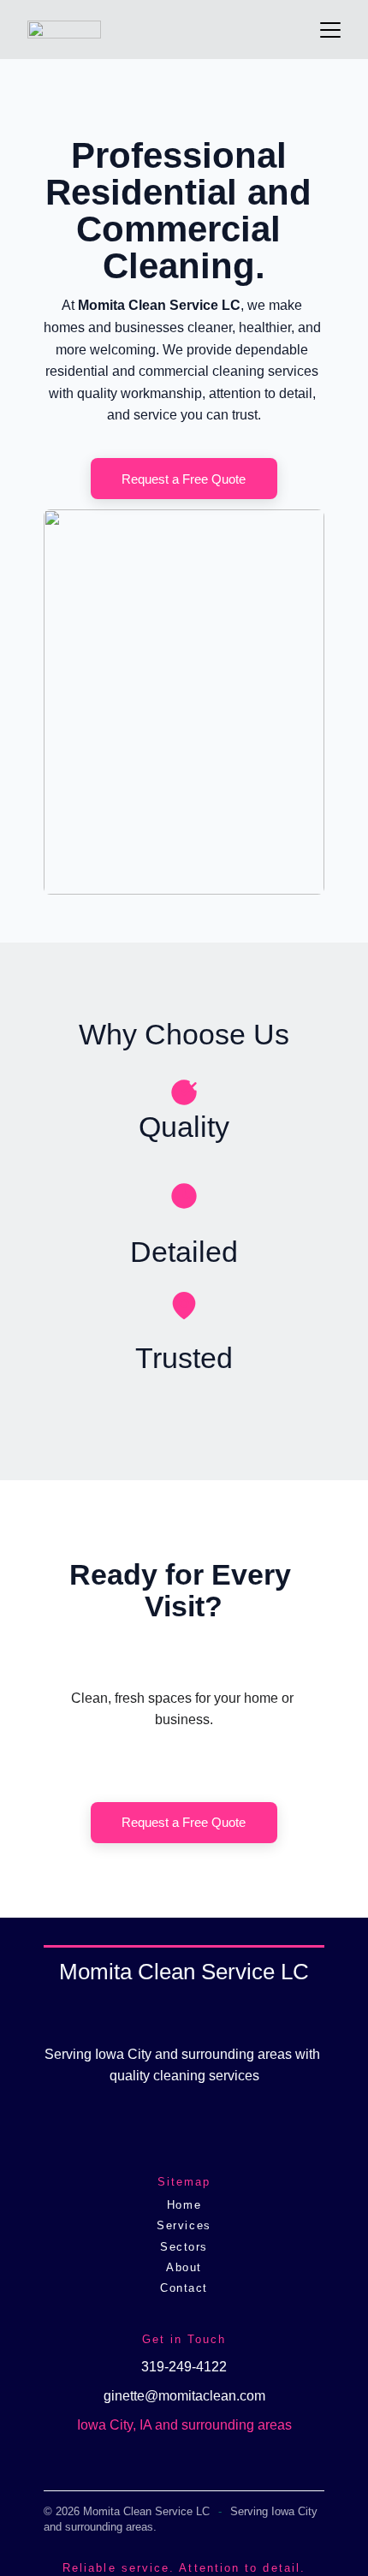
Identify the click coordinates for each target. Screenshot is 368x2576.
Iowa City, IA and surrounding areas (184, 2425)
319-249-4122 (184, 2367)
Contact (184, 2288)
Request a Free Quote (184, 479)
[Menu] (330, 30)
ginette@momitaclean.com (184, 2396)
